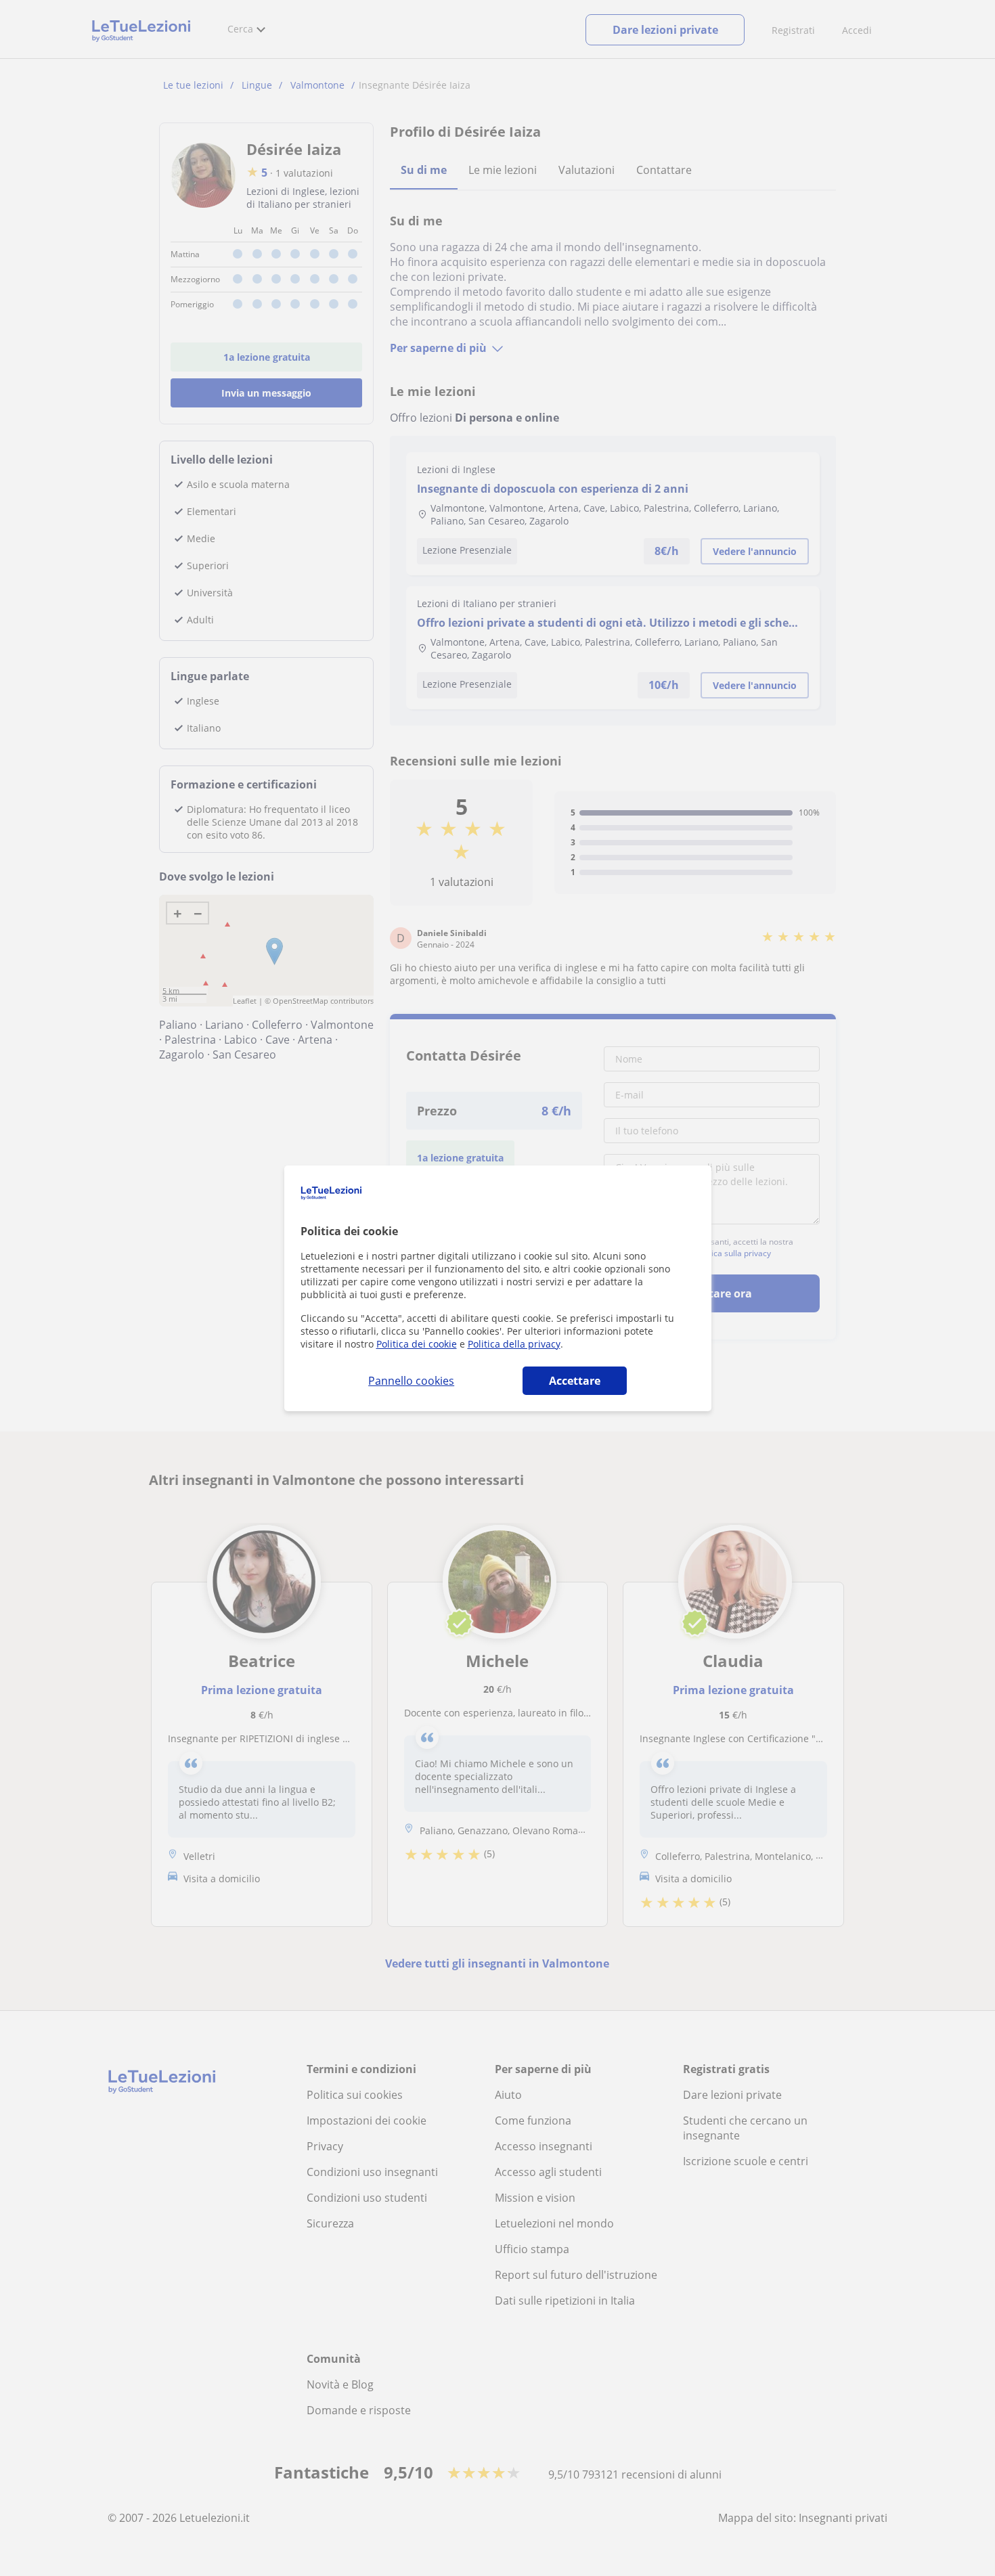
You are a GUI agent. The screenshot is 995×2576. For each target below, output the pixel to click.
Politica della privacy (514, 1344)
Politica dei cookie (417, 1344)
